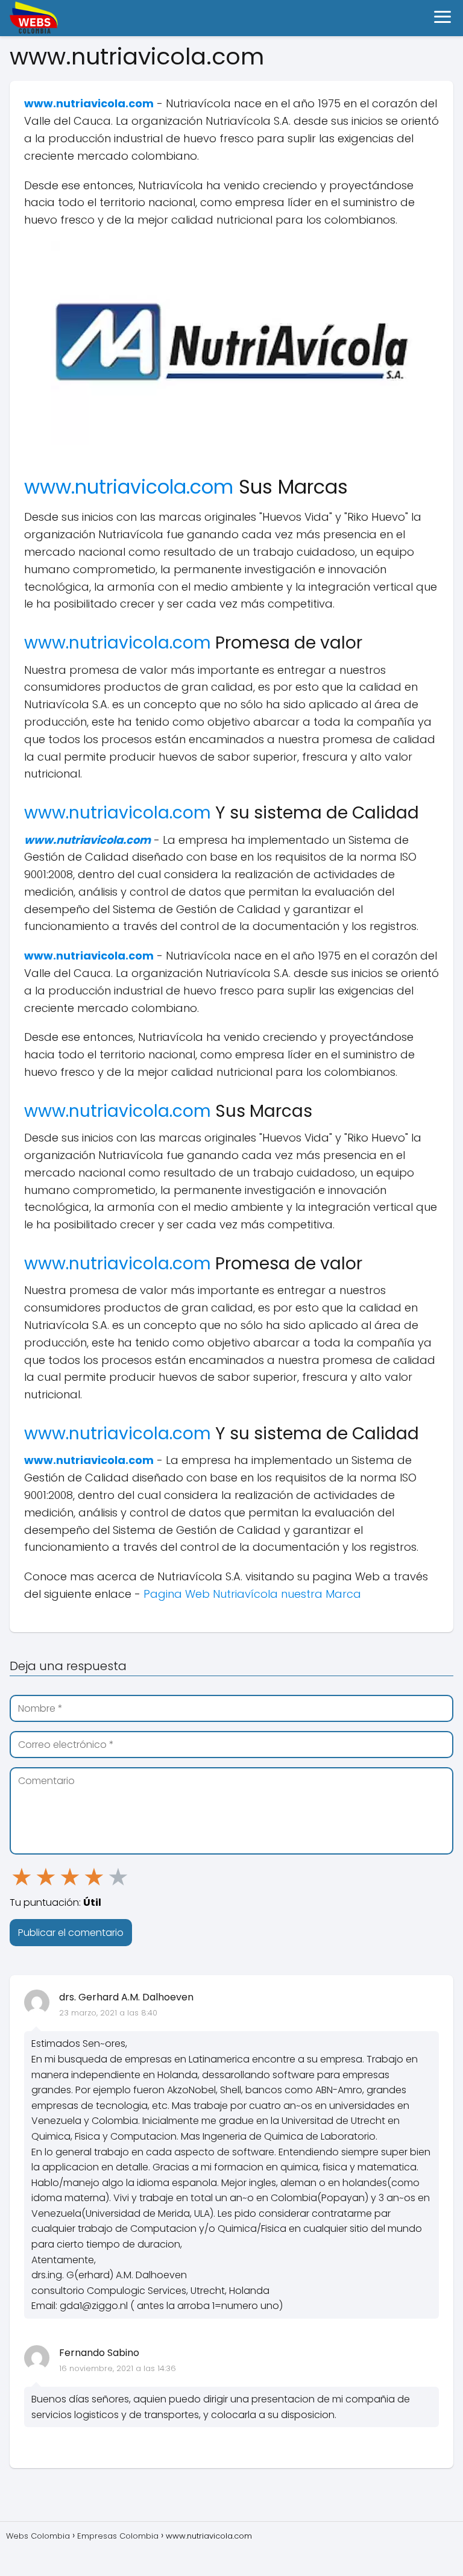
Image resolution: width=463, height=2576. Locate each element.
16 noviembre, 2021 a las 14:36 (118, 2368)
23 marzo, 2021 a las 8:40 (108, 2013)
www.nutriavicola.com (89, 103)
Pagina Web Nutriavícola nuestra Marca (252, 1594)
